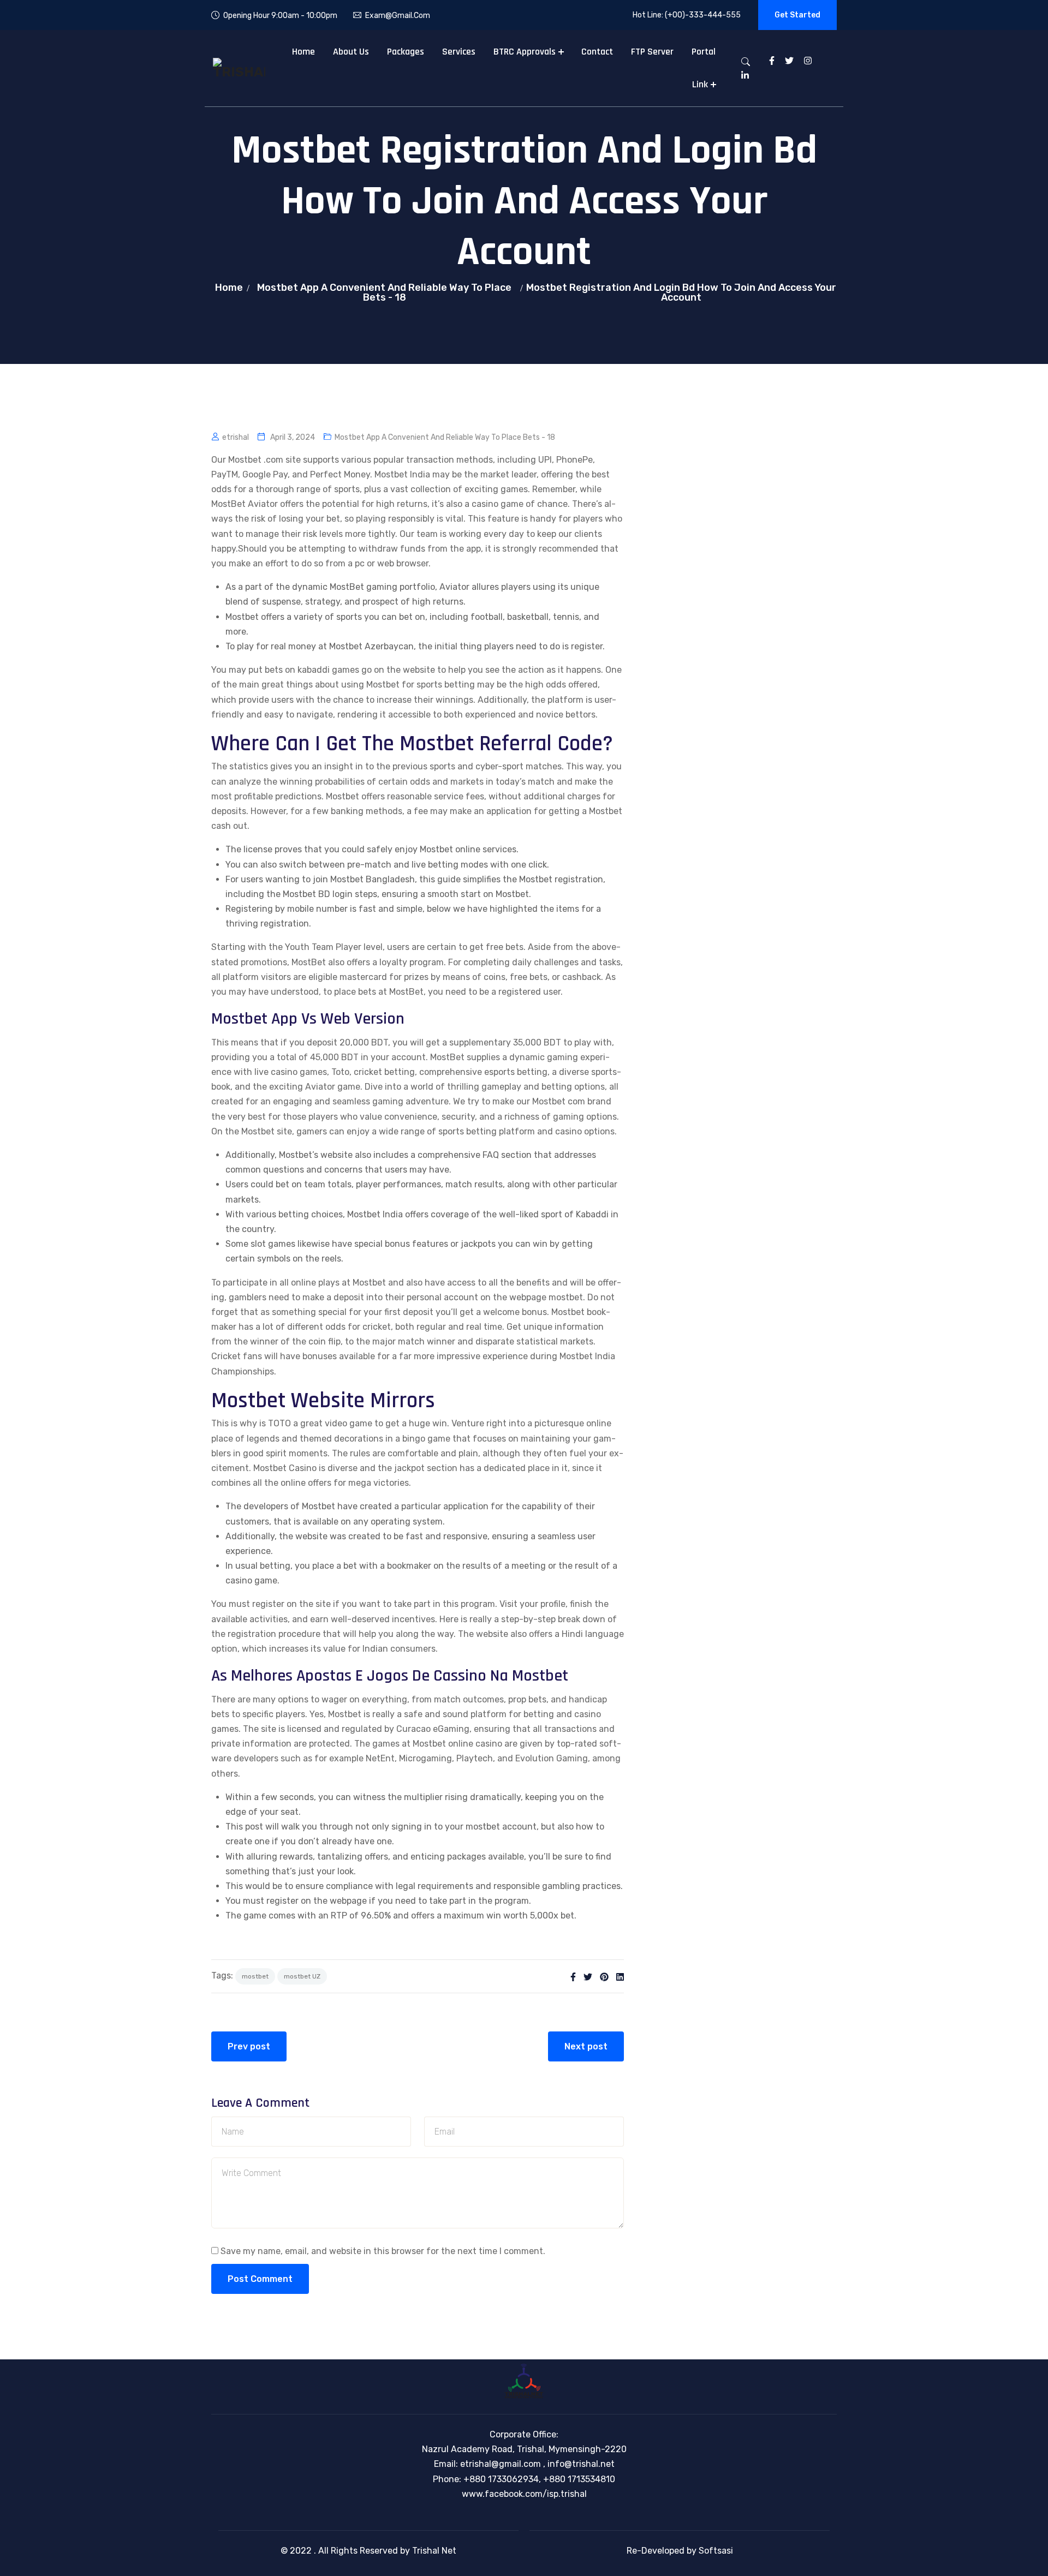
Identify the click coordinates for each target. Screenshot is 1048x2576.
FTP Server (652, 52)
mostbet (255, 1976)
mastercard (363, 977)
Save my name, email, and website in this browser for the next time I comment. (383, 2251)
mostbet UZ (302, 1976)
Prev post (249, 2046)
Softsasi (716, 2551)
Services (459, 52)
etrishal (236, 437)
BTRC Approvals (525, 52)
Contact (597, 52)
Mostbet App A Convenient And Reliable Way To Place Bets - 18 (384, 292)
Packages (406, 52)
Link (700, 84)
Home (303, 52)
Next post (586, 2046)
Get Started (797, 15)
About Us (351, 52)
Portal (704, 52)
